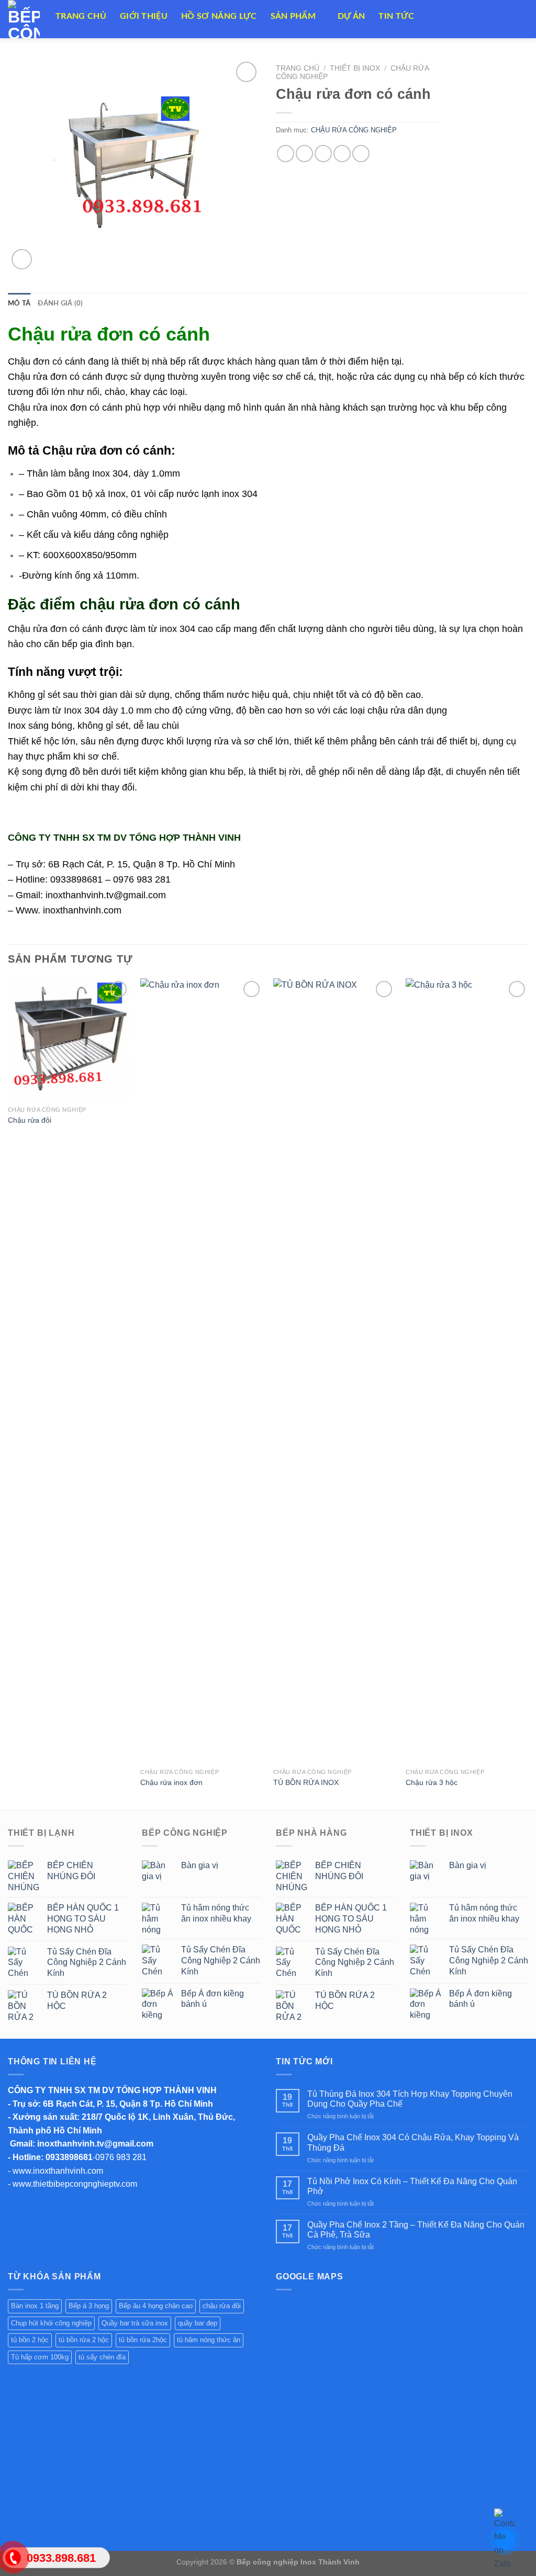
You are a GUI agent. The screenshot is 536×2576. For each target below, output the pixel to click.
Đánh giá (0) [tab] (60, 303)
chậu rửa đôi (222, 2306)
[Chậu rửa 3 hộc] (467, 1371)
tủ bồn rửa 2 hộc (84, 2340)
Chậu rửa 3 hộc (432, 1782)
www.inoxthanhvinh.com (58, 2171)
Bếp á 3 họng (89, 2306)
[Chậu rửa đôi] (69, 1040)
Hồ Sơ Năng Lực (219, 16)
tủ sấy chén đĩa (102, 2357)
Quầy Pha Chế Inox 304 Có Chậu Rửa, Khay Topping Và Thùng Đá (413, 2142)
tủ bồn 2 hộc (30, 2340)
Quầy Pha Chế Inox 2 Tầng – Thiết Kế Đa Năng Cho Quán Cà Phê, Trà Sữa (416, 2230)
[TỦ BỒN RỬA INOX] (334, 1371)
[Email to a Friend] (323, 154)
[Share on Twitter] (304, 154)
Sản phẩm (293, 16)
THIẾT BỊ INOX (355, 68)
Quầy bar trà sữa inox (135, 2323)
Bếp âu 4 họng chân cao (156, 2306)
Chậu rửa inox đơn (171, 1782)
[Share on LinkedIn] (361, 154)
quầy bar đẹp (198, 2323)
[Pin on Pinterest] (342, 154)
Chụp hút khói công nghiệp (51, 2323)
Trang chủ (298, 68)
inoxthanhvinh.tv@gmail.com (95, 2144)
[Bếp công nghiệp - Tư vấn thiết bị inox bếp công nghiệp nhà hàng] (24, 19)
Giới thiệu (144, 16)
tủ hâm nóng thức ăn (209, 2340)
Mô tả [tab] (19, 303)
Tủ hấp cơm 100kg (40, 2357)
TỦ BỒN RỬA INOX (306, 1782)
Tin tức (396, 16)
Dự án (351, 16)
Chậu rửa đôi (30, 1120)
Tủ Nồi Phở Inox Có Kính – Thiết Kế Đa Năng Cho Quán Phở (412, 2186)
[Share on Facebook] (286, 154)
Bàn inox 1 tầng (35, 2306)
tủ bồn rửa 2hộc (143, 2340)
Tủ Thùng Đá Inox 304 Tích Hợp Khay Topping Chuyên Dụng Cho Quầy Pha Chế (410, 2099)
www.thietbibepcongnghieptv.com (75, 2184)
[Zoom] (22, 259)
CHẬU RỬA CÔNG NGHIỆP (354, 130)
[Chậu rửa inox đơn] (202, 1371)
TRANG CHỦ (81, 16)
